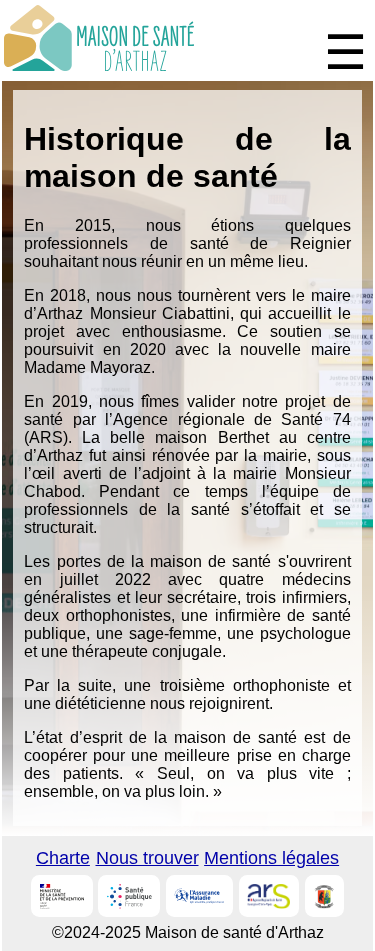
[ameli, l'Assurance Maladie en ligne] (199, 896)
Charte (63, 858)
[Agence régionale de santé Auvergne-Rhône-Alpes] (269, 896)
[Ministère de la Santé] (62, 896)
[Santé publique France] (129, 896)
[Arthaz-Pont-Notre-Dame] (324, 896)
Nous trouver (147, 858)
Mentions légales (271, 858)
